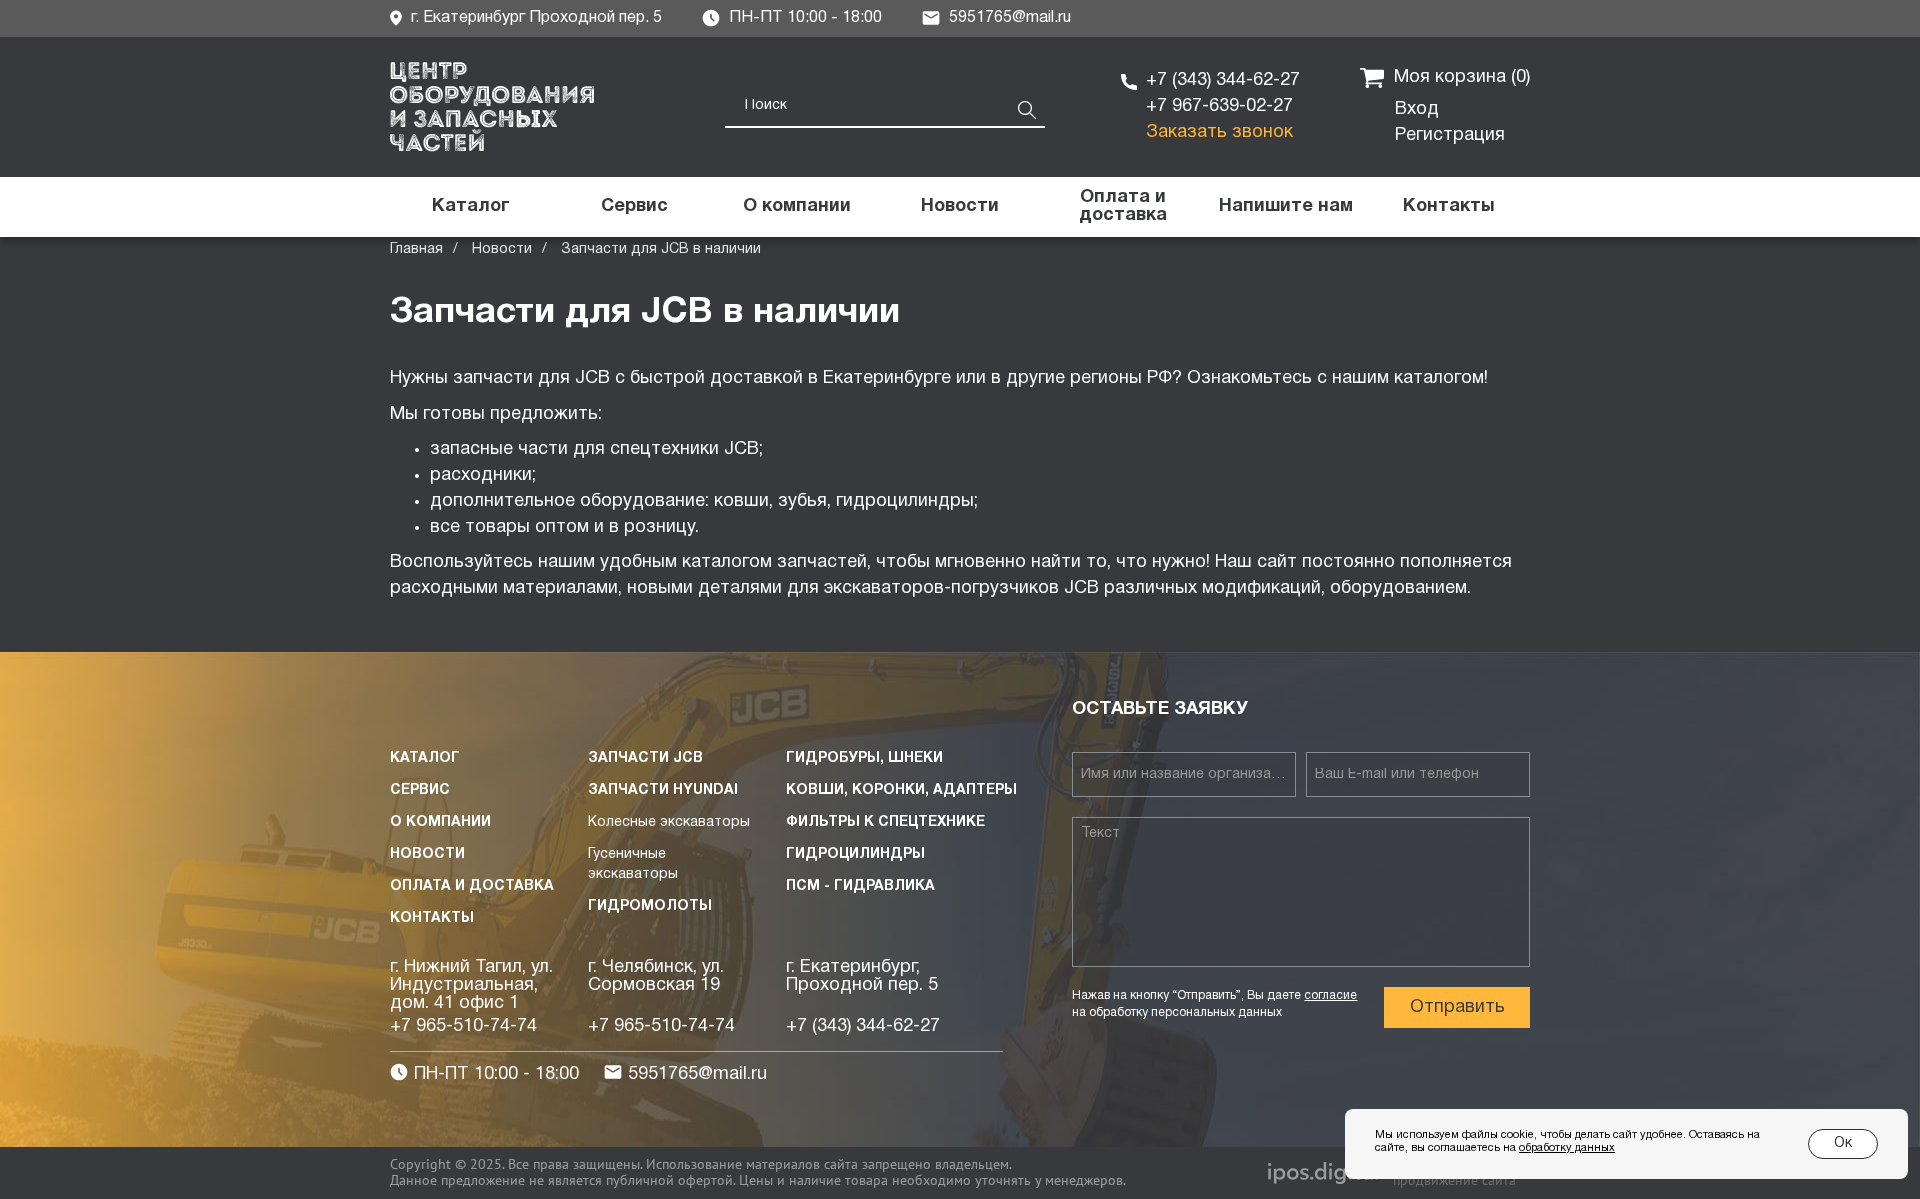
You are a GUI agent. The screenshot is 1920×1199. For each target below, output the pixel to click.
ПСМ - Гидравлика (860, 886)
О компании (440, 822)
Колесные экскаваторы (669, 822)
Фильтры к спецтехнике (885, 822)
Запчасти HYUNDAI (663, 790)
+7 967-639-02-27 (1219, 106)
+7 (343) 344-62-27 (1223, 80)
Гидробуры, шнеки (864, 758)
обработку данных (1567, 1148)
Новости (502, 249)
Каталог (425, 758)
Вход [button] (1417, 109)
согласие (1330, 995)
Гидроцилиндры (855, 854)
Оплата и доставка (472, 886)
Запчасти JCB (645, 758)
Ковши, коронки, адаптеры (901, 790)
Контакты (432, 918)
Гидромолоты (650, 906)
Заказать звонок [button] (1219, 132)
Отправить (1457, 1007)
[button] (1285, 207)
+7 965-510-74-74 (463, 1026)
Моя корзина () (1462, 77)
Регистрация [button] (1450, 135)
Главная (416, 249)
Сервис (420, 790)
